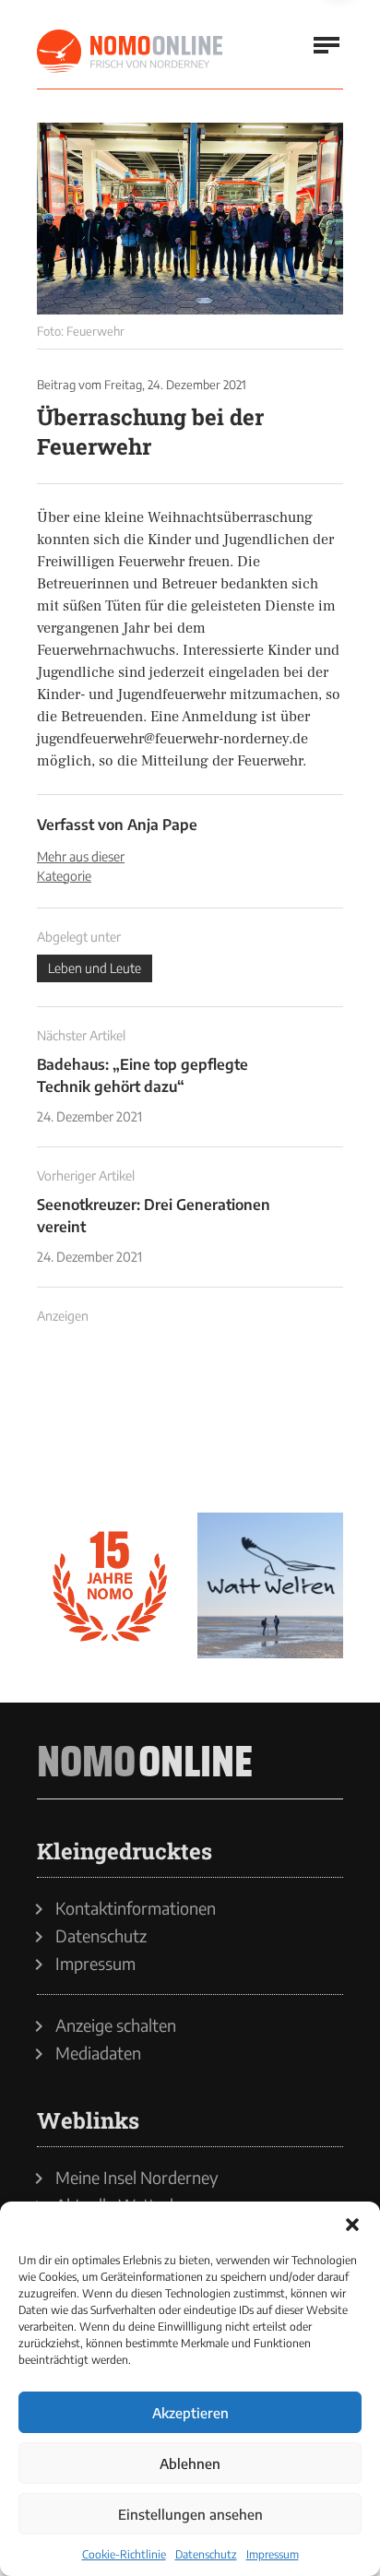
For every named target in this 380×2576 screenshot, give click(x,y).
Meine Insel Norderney (137, 2178)
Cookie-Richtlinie (124, 2554)
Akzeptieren (190, 2413)
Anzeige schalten (116, 2025)
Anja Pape (162, 825)
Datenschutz (206, 2554)
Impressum (273, 2554)
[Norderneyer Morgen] (131, 52)
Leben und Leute (95, 968)
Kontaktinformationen (136, 1908)
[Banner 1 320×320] (110, 1425)
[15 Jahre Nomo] (110, 1585)
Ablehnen (190, 2463)
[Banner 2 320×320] (270, 1425)
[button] (352, 2225)
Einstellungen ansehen (190, 2514)
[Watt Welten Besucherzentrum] (270, 1585)
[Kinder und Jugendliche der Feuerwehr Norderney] (190, 219)
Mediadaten (98, 2053)
